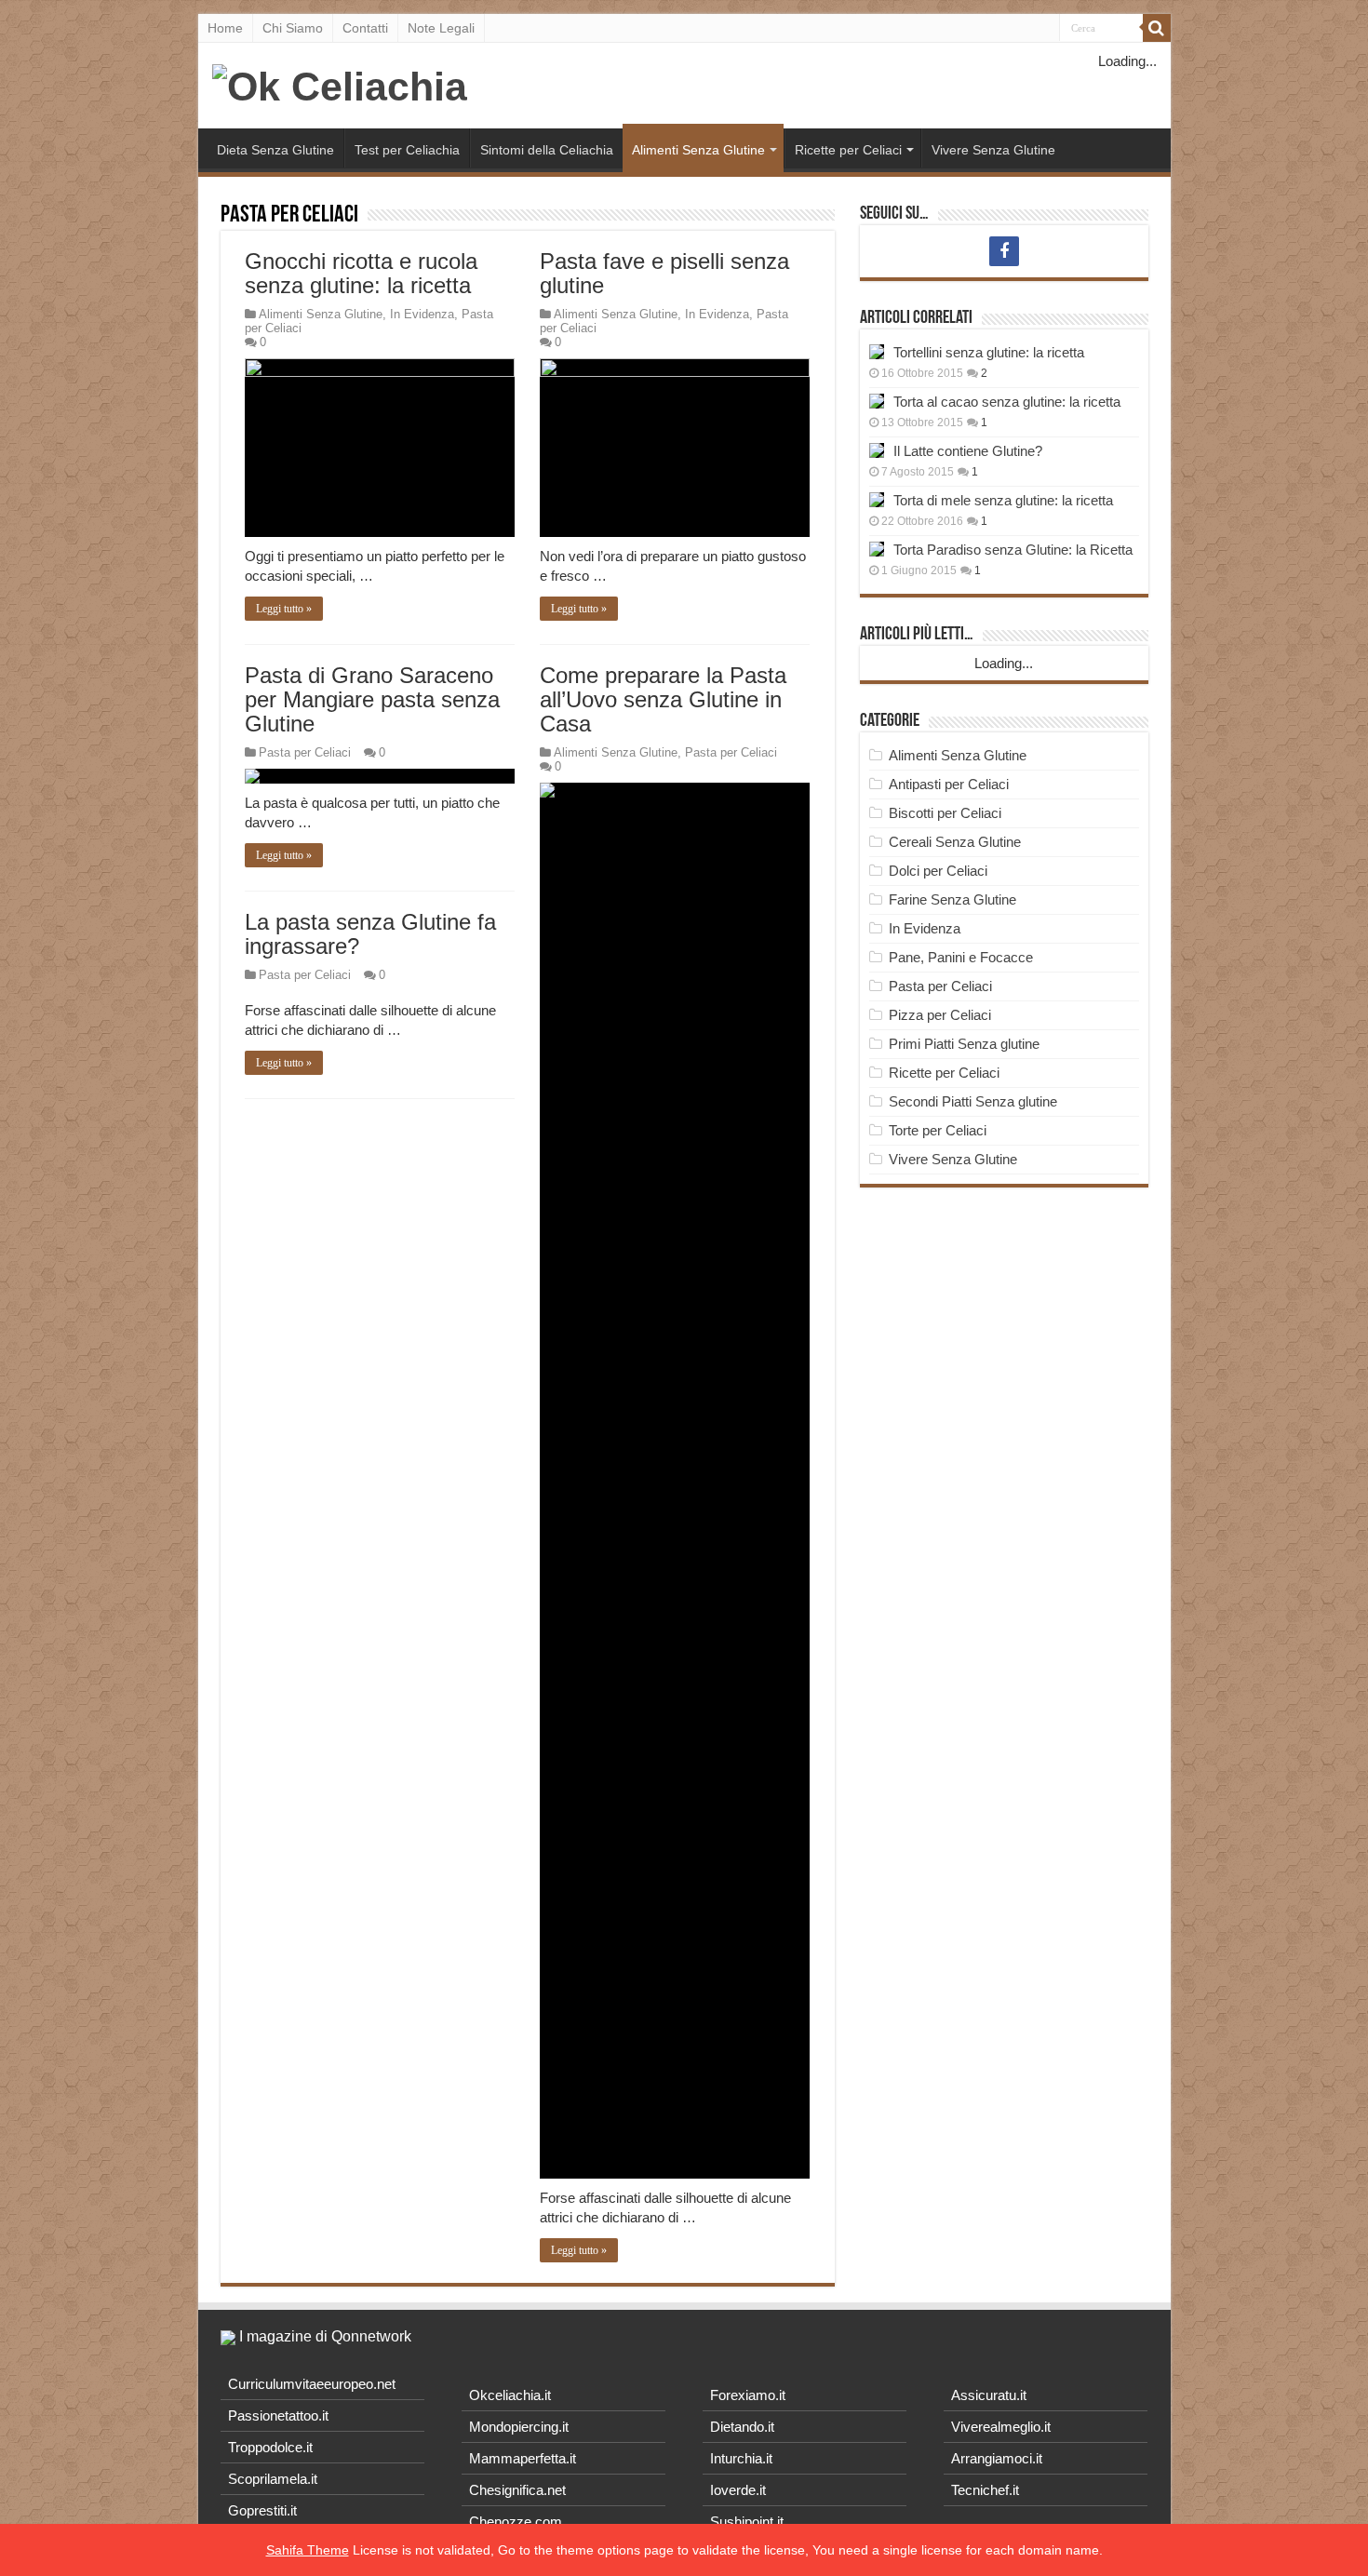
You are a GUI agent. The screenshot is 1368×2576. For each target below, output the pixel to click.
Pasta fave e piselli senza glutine (664, 273)
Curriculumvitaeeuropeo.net (312, 2384)
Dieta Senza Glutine (275, 150)
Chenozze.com (516, 2522)
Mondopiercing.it (519, 2427)
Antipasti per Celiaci (949, 784)
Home (225, 28)
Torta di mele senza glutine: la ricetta (1003, 500)
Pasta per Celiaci (305, 752)
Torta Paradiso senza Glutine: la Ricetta (1013, 550)
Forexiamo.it (748, 2395)
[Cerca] (1157, 28)
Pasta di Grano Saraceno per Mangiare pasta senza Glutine (372, 699)
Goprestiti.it (262, 2510)
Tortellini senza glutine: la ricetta (989, 352)
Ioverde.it (738, 2490)
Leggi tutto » (284, 609)
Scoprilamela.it (273, 2479)
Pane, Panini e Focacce (961, 957)
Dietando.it (742, 2427)
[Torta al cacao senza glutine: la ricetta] (877, 401)
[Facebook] (1004, 251)
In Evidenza (422, 314)
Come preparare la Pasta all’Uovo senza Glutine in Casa (663, 699)
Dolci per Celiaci (938, 871)
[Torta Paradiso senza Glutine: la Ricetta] (877, 549)
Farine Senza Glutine (952, 899)
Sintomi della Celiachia (547, 150)
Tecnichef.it (985, 2490)
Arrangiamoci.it (997, 2458)
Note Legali (441, 28)
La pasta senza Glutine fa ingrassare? (370, 934)
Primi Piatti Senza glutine (964, 1044)
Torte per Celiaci (938, 1130)
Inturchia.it (741, 2458)
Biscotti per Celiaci (945, 813)
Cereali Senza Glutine (955, 842)
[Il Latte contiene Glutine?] (877, 450)
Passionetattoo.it (278, 2415)
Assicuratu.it (989, 2395)
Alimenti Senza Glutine (698, 150)
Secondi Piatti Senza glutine (973, 1101)
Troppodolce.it (270, 2447)
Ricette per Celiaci (848, 150)
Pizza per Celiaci (940, 1015)
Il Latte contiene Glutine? (968, 451)
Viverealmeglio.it (1001, 2427)
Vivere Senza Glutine (993, 150)
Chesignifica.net (517, 2490)
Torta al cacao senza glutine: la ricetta (1007, 402)
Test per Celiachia (407, 150)
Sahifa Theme (308, 2550)
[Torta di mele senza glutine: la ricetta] (877, 500)
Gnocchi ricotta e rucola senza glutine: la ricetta (361, 273)
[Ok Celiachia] (340, 84)
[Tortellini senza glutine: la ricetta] (877, 352)
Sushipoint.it (747, 2522)
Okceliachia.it (510, 2395)
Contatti (365, 28)
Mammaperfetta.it (523, 2458)
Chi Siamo (293, 28)
